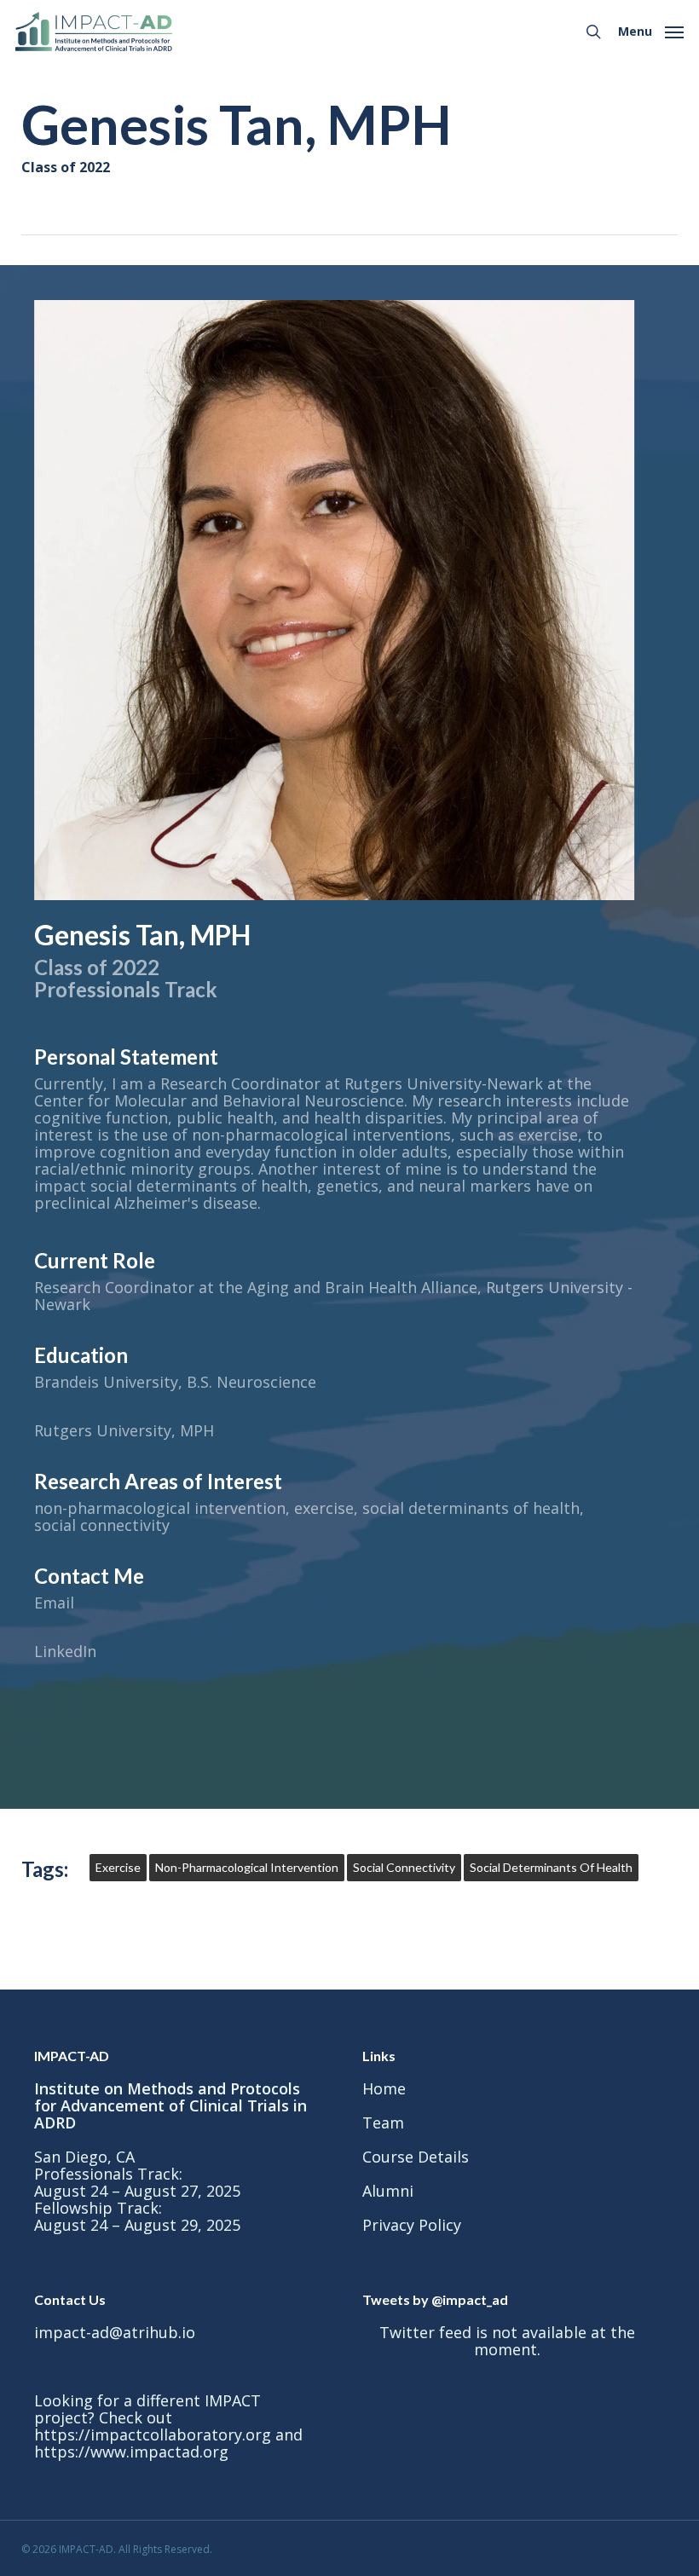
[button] (651, 30)
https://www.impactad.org (131, 2452)
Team (383, 2123)
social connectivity (404, 1867)
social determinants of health (551, 1867)
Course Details (416, 2157)
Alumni (388, 2191)
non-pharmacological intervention (247, 1867)
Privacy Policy (412, 2225)
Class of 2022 (66, 167)
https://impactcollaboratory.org (153, 2434)
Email (54, 1603)
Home (384, 2088)
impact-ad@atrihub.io (115, 2332)
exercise (118, 1867)
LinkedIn (65, 1651)
